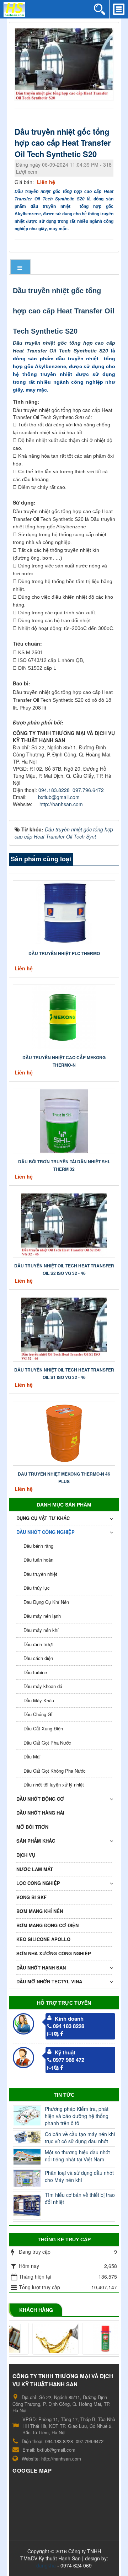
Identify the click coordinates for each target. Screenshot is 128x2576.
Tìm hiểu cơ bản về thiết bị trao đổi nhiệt (80, 2198)
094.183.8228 (54, 790)
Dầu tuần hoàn (38, 1560)
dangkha (46, 2565)
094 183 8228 (69, 2026)
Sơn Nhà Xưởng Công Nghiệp (54, 1953)
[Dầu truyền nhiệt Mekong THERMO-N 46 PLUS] (64, 1432)
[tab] (21, 267)
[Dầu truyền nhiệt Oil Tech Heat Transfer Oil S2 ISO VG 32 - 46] (64, 1224)
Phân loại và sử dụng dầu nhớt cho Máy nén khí (79, 2176)
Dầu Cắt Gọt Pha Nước (47, 1743)
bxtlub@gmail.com (59, 797)
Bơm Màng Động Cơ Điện (47, 1925)
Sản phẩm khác (36, 1841)
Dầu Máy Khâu (39, 1700)
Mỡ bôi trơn (32, 1827)
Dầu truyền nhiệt (40, 1574)
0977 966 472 (69, 2060)
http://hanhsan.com (61, 804)
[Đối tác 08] (39, 2339)
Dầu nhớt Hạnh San (41, 1968)
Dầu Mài (32, 1756)
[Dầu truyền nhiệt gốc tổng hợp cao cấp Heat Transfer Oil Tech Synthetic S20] (65, 64)
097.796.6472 (88, 790)
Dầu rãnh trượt (38, 1644)
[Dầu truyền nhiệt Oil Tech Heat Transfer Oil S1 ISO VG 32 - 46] (64, 1328)
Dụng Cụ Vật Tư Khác (43, 1518)
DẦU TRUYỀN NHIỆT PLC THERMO (64, 953)
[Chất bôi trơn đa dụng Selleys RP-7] (89, 2339)
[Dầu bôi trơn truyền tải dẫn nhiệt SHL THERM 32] (64, 1120)
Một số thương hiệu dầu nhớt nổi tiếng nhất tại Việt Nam (77, 2156)
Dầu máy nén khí (41, 1630)
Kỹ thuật (65, 2052)
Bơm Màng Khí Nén (40, 1911)
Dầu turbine (35, 1672)
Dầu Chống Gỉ (38, 1714)
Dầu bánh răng (38, 1546)
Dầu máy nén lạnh (42, 1616)
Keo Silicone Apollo (43, 1939)
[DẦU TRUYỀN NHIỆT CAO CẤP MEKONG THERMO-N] (64, 1016)
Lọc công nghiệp (38, 1883)
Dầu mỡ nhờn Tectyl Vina (49, 1981)
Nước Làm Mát (35, 1869)
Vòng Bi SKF (31, 1897)
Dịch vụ (26, 1855)
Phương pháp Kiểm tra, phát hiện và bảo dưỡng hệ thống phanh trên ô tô (77, 2116)
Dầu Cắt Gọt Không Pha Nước (55, 1771)
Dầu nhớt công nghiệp (46, 1532)
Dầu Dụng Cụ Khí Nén (46, 1602)
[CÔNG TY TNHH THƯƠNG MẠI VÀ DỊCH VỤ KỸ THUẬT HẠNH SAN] (14, 9)
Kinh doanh (69, 2019)
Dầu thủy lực (37, 1588)
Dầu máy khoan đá (43, 1686)
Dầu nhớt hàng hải (40, 1813)
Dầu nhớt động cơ (40, 1799)
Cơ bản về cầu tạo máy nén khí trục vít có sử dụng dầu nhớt (80, 2138)
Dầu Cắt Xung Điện (43, 1728)
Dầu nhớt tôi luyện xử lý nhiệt (54, 1785)
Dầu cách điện (38, 1658)
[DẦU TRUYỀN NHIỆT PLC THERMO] (64, 912)
